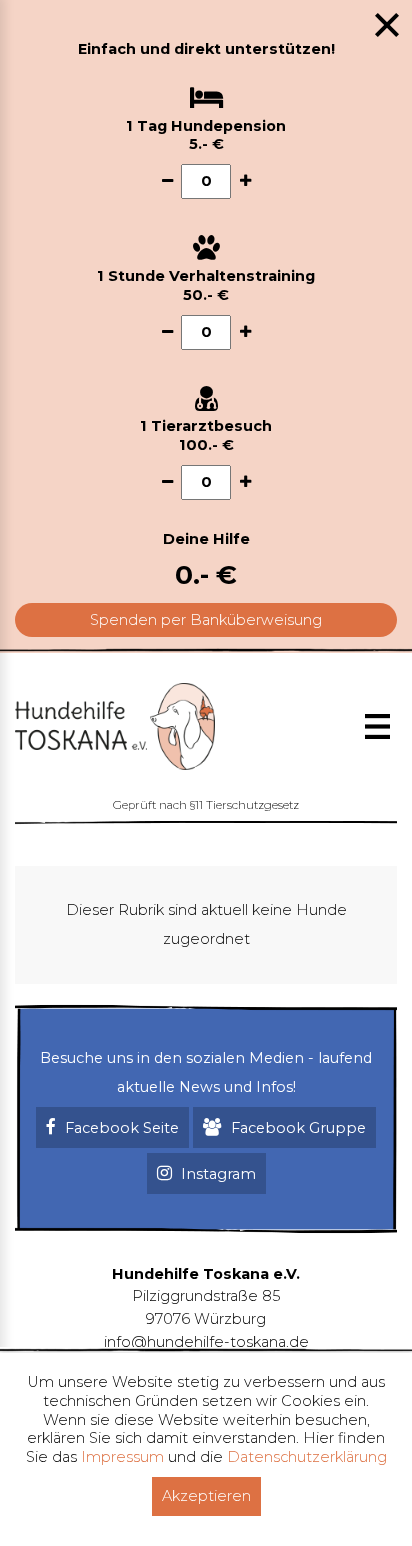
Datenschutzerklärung (307, 1457)
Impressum (122, 1457)
